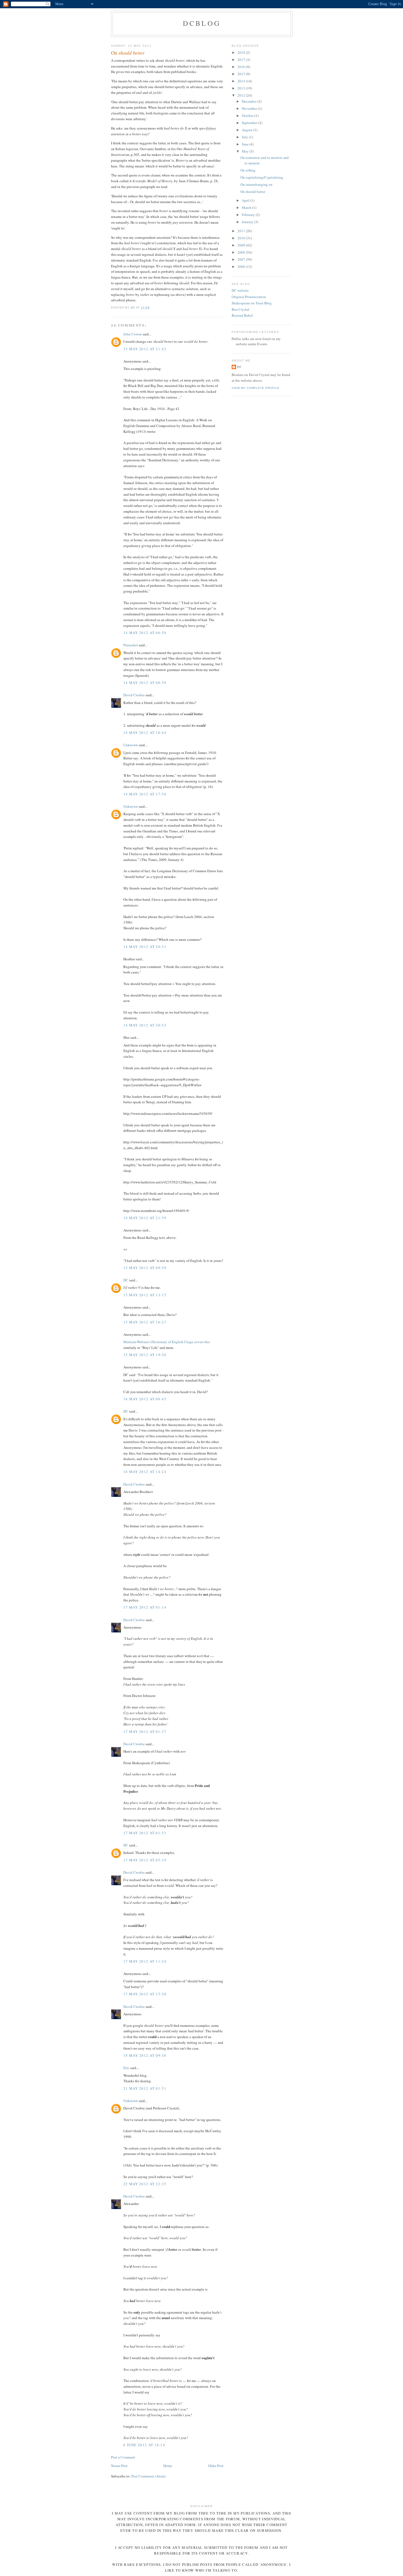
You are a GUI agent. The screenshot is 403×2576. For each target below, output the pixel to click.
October (248, 116)
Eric (126, 2068)
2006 (242, 266)
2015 (242, 74)
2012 (242, 95)
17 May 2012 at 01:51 (145, 1833)
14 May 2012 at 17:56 (145, 794)
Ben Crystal (240, 309)
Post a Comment (123, 2457)
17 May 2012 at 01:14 (145, 1607)
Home (168, 2466)
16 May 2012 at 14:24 (145, 1472)
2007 (242, 259)
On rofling (248, 170)
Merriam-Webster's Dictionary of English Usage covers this (167, 1342)
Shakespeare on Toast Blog (252, 303)
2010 (242, 238)
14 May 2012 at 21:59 (145, 1218)
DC (126, 1280)
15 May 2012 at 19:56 (145, 1355)
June (246, 144)
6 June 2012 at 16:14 (144, 2445)
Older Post (216, 2466)
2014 (242, 81)
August (248, 130)
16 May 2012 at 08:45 (145, 1399)
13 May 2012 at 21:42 (145, 349)
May (246, 151)
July (245, 137)
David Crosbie (134, 695)
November (250, 108)
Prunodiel (131, 645)
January (248, 222)
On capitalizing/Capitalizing (262, 177)
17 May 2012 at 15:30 (145, 1994)
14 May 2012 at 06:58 (145, 633)
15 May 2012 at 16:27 (145, 1322)
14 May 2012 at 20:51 (145, 947)
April (246, 200)
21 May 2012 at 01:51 (145, 2088)
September (250, 123)
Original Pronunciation (249, 297)
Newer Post (119, 2466)
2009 (242, 245)
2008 (242, 252)
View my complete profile (256, 388)
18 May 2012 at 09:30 (145, 2055)
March (247, 207)
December (250, 101)
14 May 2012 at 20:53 (145, 1025)
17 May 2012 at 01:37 (145, 1732)
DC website (240, 290)
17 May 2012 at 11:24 (145, 1961)
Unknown (131, 745)
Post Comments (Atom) (148, 2476)
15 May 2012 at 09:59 (145, 1268)
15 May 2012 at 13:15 (145, 1295)
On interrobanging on (256, 184)
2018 (242, 52)
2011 (242, 231)
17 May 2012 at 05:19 (145, 1860)
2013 (242, 88)
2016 (242, 67)
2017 (242, 60)
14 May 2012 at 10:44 (145, 733)
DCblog (202, 23)
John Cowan (133, 334)
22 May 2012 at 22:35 (145, 2184)
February (249, 215)
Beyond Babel (242, 315)
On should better (253, 192)
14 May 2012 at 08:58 (145, 683)
